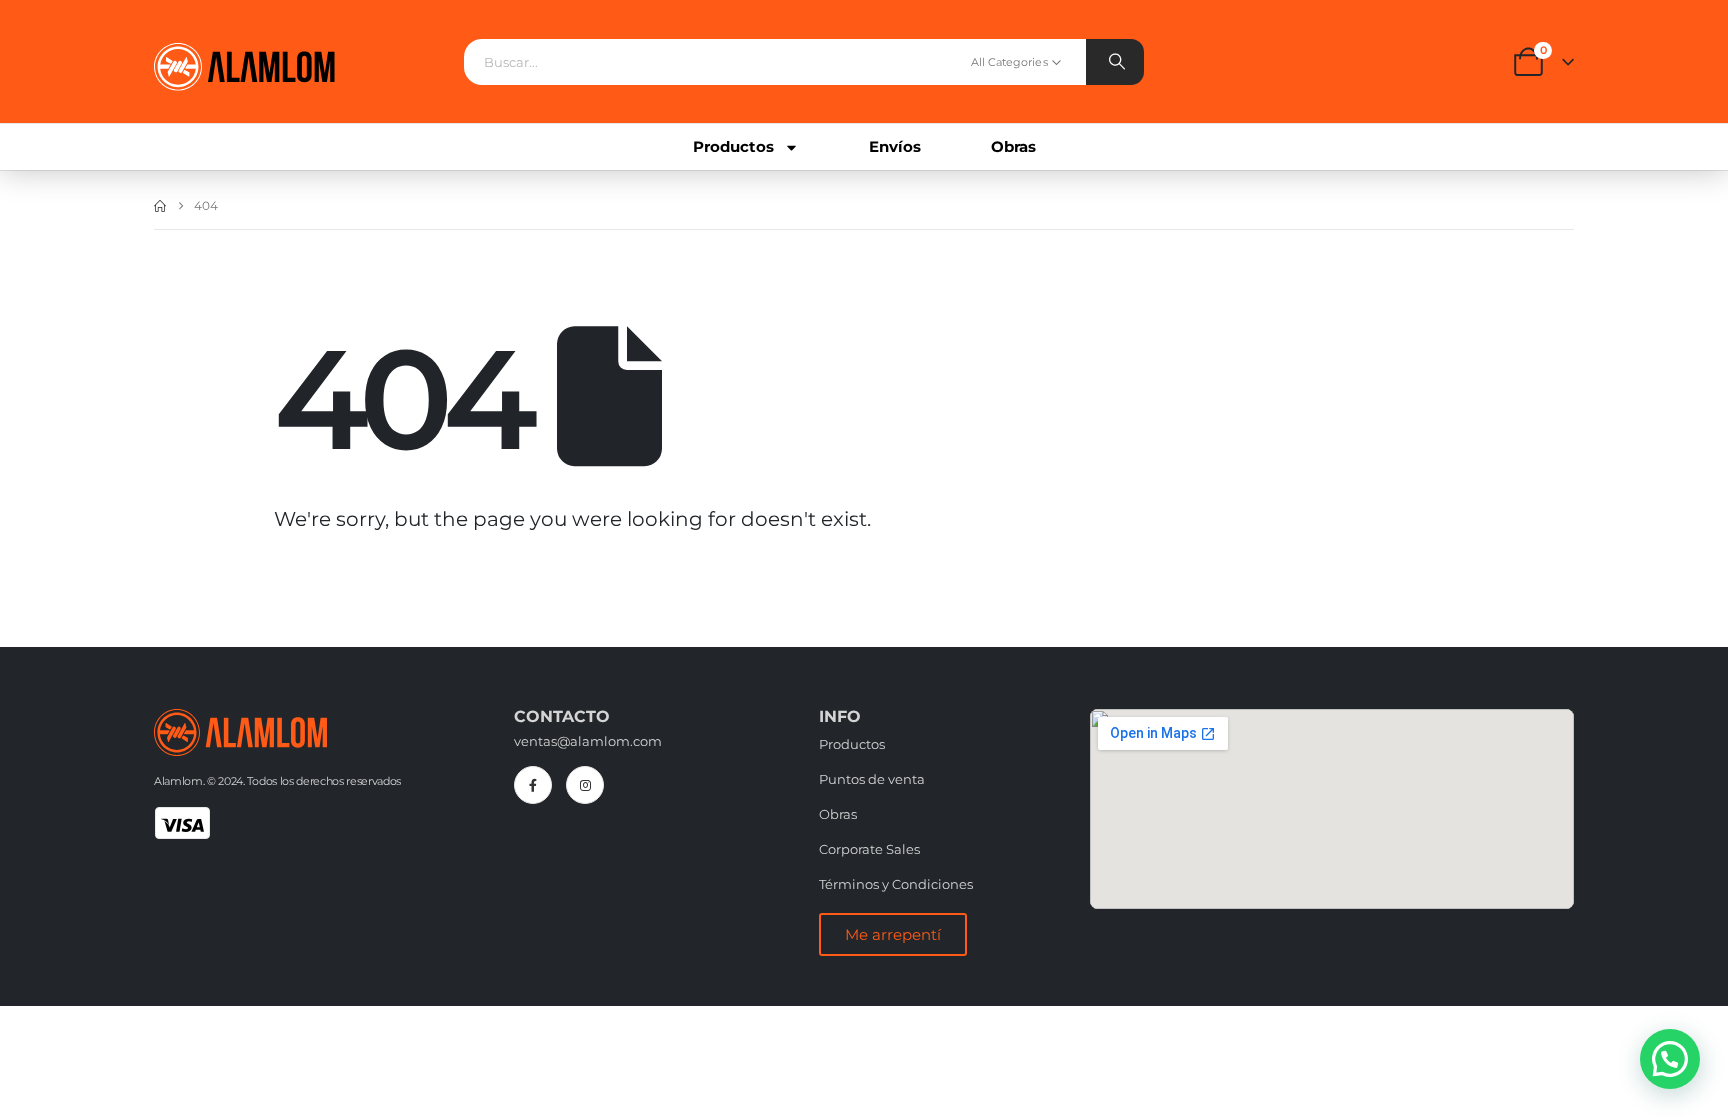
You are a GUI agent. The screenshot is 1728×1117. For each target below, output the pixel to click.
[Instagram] (585, 785)
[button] (1670, 1059)
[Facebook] (533, 785)
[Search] (1115, 62)
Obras (1013, 146)
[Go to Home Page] (160, 206)
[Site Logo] (244, 67)
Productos (733, 146)
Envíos (895, 146)
